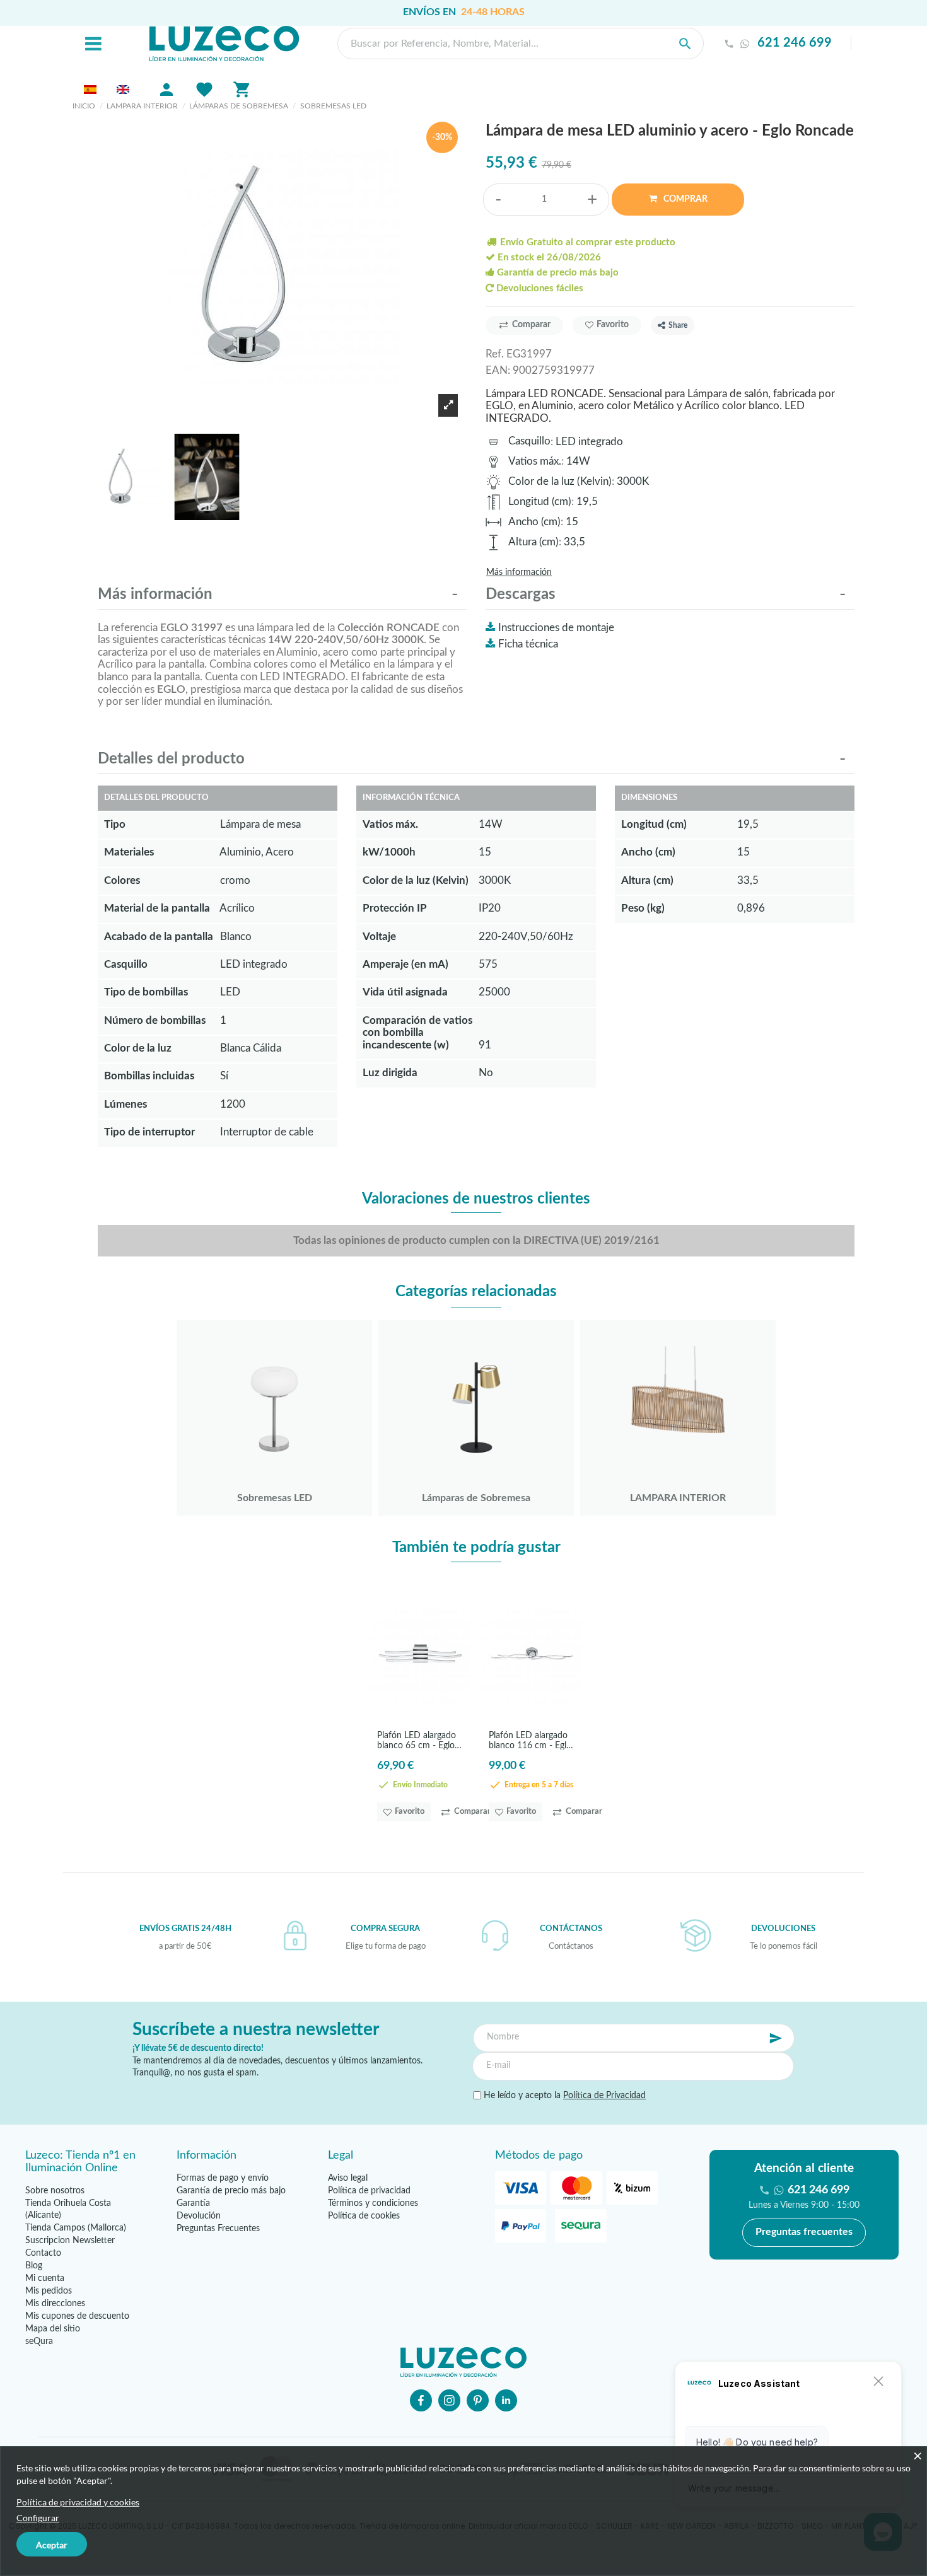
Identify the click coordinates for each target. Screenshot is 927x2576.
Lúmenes (125, 1104)
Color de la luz (138, 1048)
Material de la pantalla (157, 908)
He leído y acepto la (563, 2096)
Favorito (613, 325)
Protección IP (395, 908)
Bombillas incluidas (149, 1076)
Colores (122, 880)
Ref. (495, 354)
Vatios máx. (535, 461)
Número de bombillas (155, 1020)
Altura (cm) (533, 542)
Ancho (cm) (534, 522)
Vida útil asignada (405, 992)
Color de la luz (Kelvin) (560, 481)
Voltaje (379, 937)
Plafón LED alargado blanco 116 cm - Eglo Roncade (530, 1740)
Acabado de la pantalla (159, 937)
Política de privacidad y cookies (78, 2502)
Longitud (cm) (540, 502)
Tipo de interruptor (149, 1132)
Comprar (685, 199)
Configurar (38, 2518)
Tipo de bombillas (146, 992)
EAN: (498, 370)
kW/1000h (389, 852)
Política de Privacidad (604, 2096)
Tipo (115, 824)
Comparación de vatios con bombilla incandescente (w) (417, 1033)
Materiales (129, 852)
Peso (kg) (643, 908)
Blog (34, 2266)
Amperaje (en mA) (405, 964)
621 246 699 (795, 43)
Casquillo (529, 441)
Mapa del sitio (53, 2329)
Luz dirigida (390, 1073)
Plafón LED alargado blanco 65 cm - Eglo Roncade (417, 1740)
